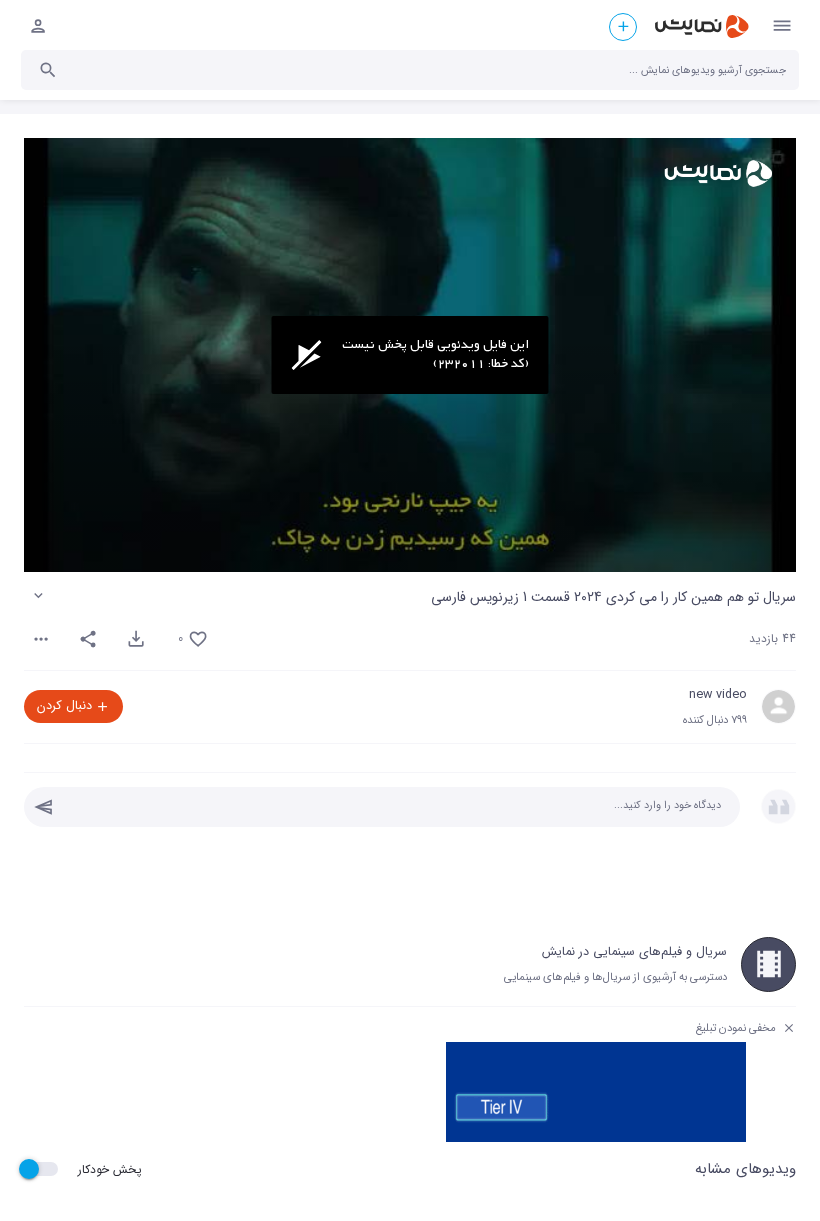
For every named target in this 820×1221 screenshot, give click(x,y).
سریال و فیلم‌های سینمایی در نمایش (634, 952)
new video (718, 695)
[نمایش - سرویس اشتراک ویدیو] (701, 26)
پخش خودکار (110, 1169)
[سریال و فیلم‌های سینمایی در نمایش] (768, 964)
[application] (410, 355)
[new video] (778, 706)
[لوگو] (718, 173)
